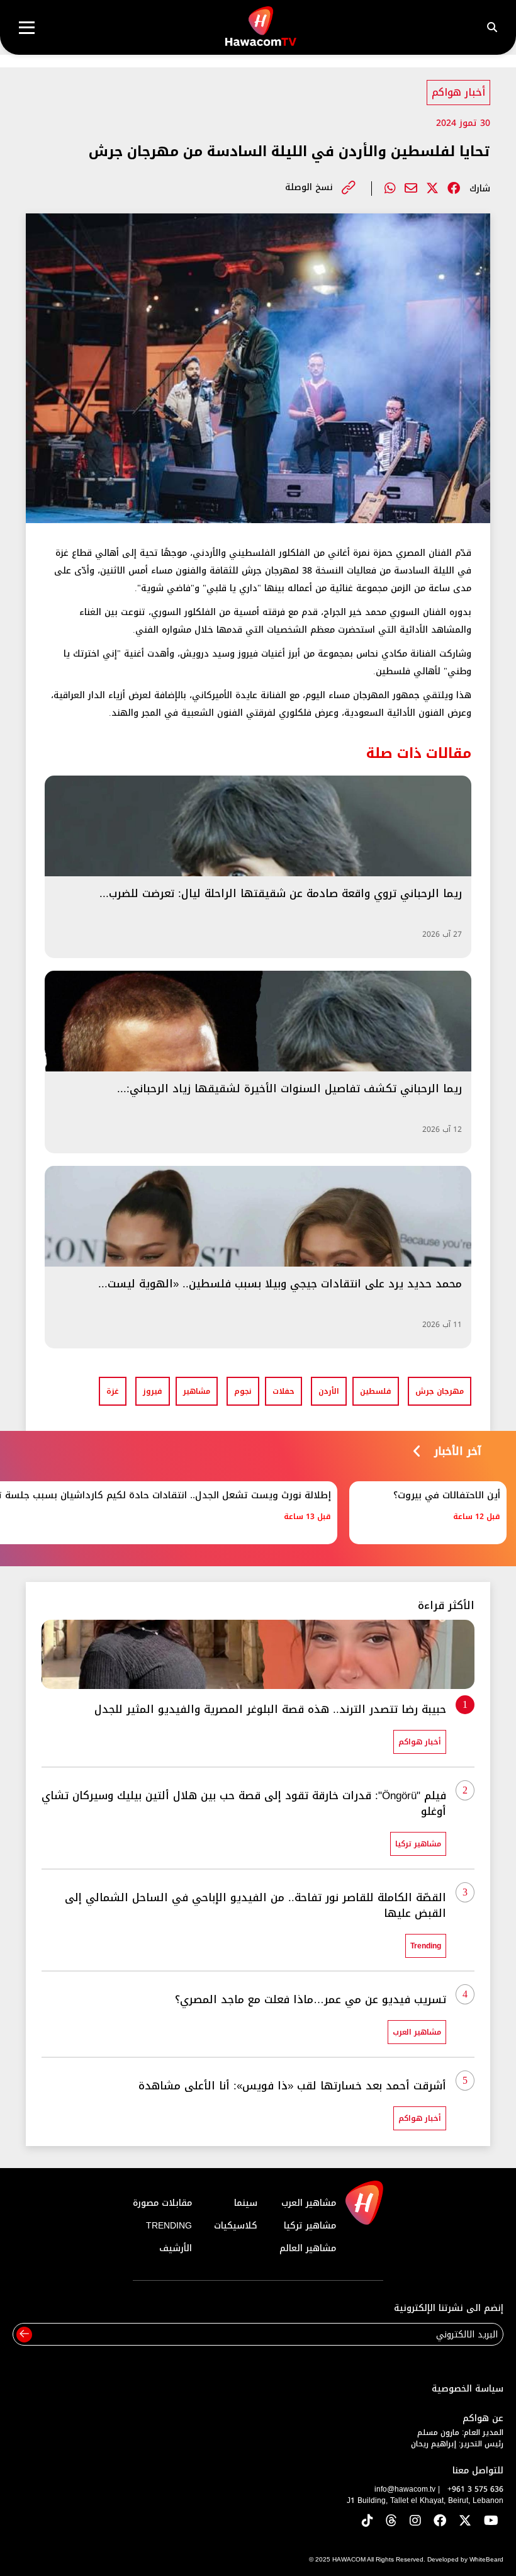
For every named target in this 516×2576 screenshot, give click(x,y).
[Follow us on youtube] (491, 2522)
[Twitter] (432, 188)
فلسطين (376, 1391)
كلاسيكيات (236, 2226)
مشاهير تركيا (310, 2226)
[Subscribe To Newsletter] (24, 2335)
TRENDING (169, 2226)
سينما (246, 2203)
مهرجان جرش (440, 1391)
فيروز (153, 1391)
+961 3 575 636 (475, 2489)
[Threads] (391, 2522)
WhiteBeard (486, 2559)
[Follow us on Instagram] (415, 2522)
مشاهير (197, 1391)
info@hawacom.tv (405, 2489)
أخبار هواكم (458, 92)
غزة (113, 1391)
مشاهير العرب (309, 2203)
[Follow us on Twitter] (465, 2522)
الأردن (329, 1391)
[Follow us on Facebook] (440, 2522)
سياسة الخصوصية (468, 2389)
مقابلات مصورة (162, 2203)
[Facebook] (454, 188)
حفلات (283, 1391)
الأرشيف (176, 2248)
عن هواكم (483, 2418)
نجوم (243, 1391)
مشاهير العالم (308, 2248)
